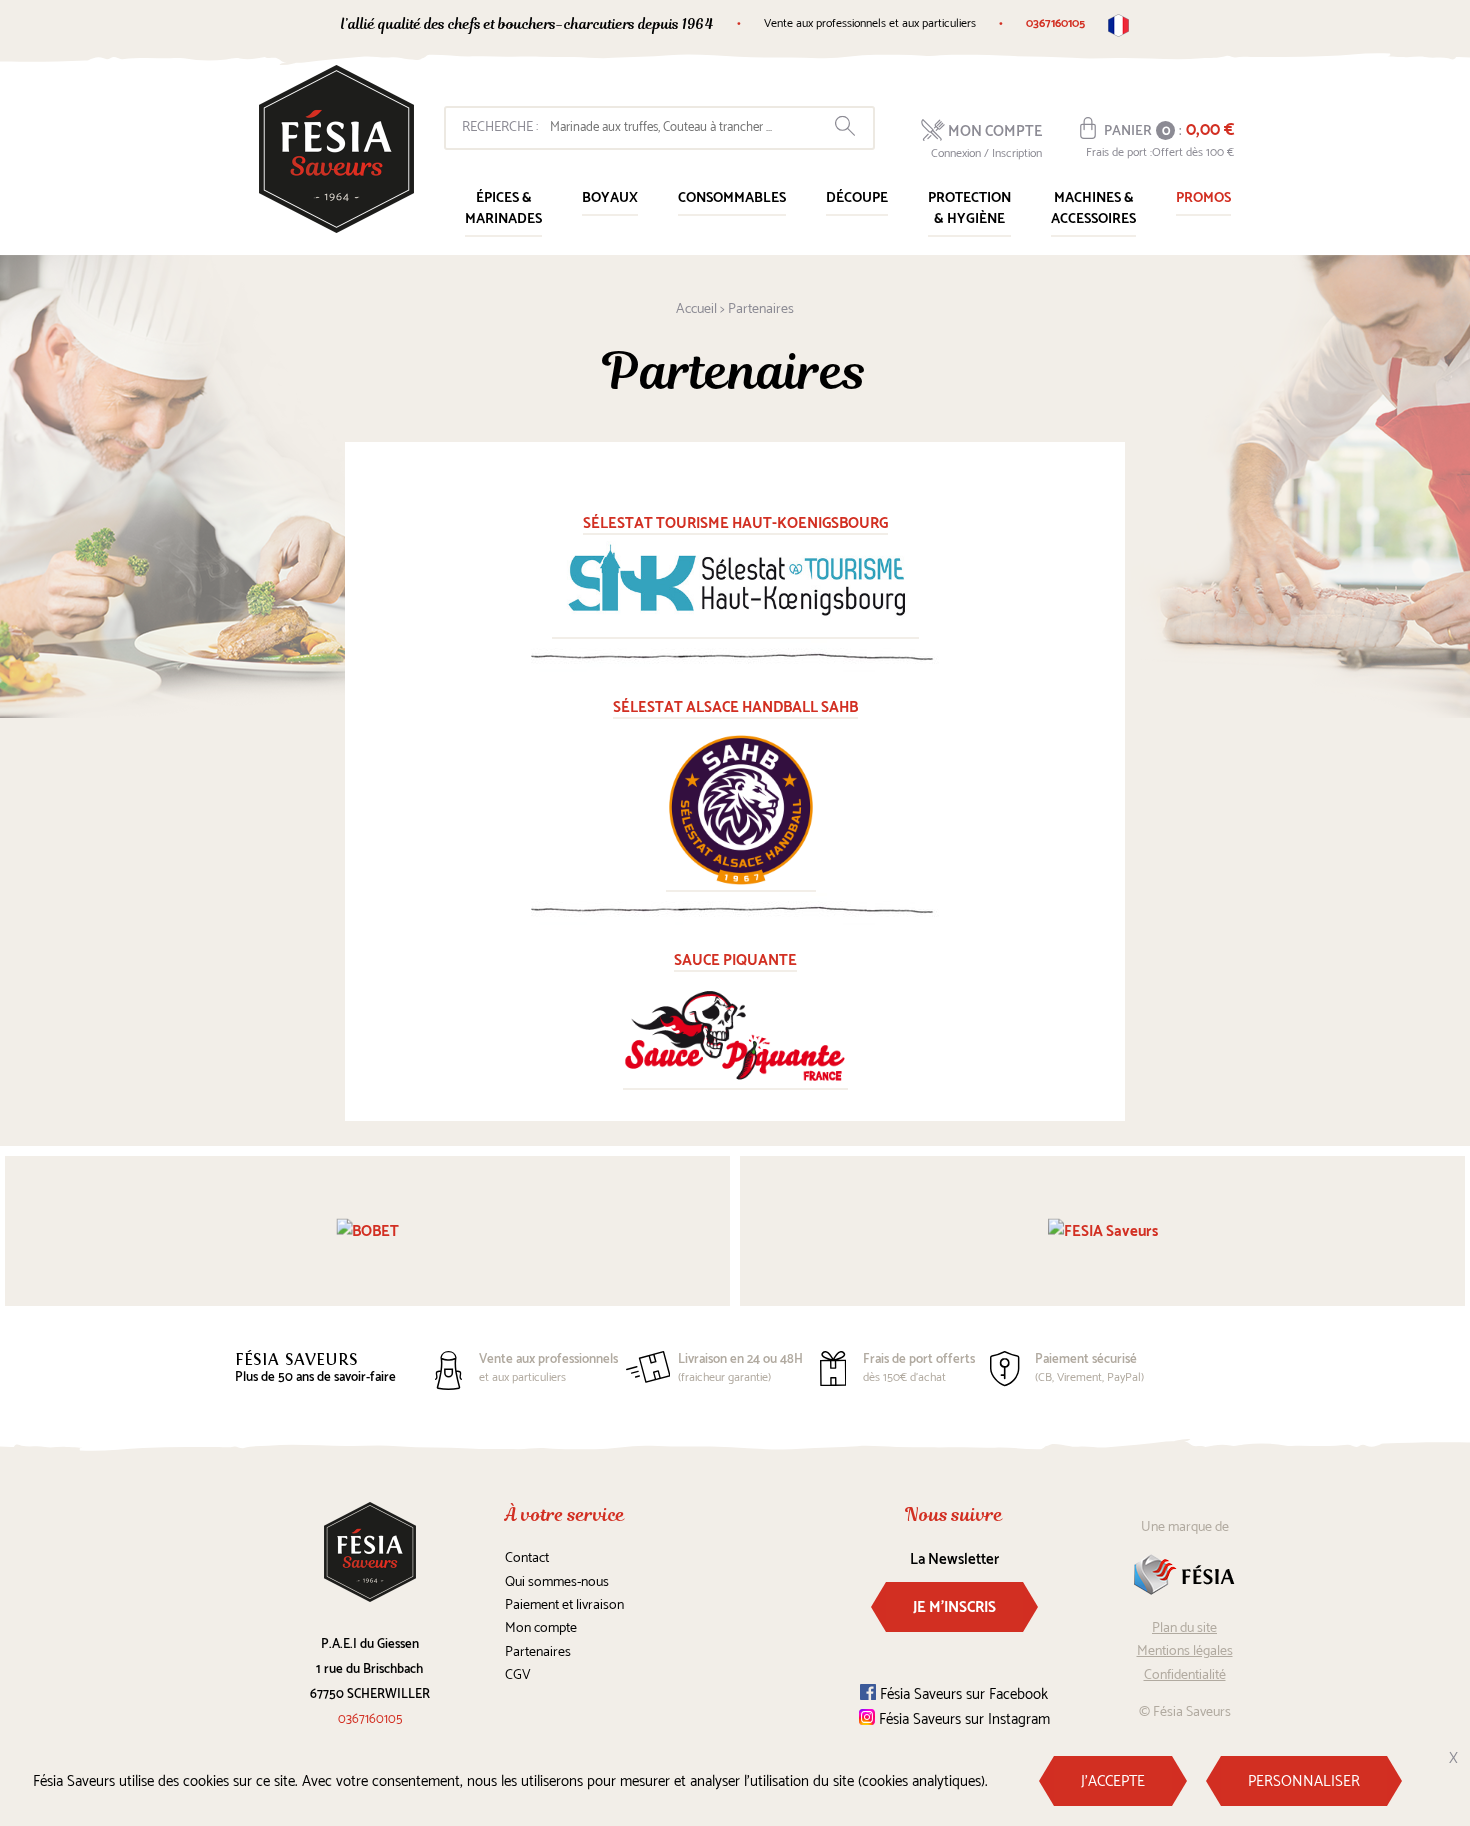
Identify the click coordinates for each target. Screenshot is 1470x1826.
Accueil (696, 309)
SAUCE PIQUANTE (735, 960)
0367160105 (1055, 23)
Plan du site (1184, 1628)
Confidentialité (1185, 1675)
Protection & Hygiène (969, 209)
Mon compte (541, 1628)
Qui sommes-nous (557, 1582)
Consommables (732, 198)
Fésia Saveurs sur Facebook (962, 1694)
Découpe (857, 198)
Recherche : (500, 127)
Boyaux (610, 198)
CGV (518, 1675)
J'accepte (1113, 1781)
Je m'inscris (954, 1607)
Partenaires (538, 1652)
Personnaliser (1304, 1781)
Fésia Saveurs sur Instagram (962, 1719)
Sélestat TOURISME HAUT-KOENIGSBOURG (735, 523)
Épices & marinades (503, 209)
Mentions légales (1185, 1651)
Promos (1203, 198)
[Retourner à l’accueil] (336, 149)
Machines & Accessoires (1093, 209)
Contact (527, 1558)
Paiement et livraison (564, 1605)
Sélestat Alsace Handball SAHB (735, 707)
